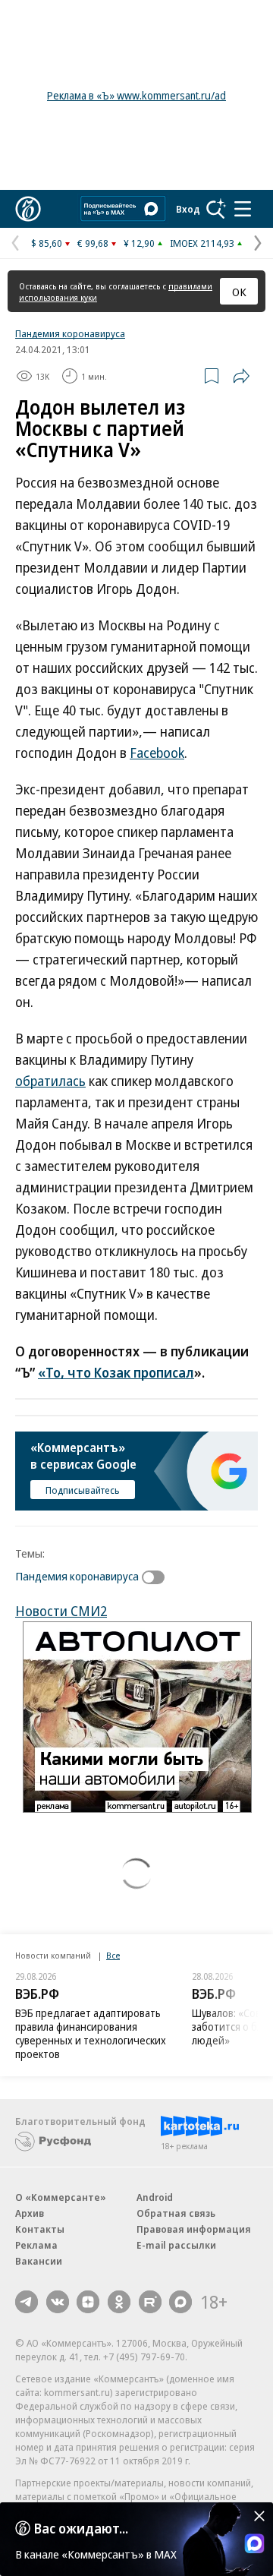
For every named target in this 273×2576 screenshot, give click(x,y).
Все (113, 1955)
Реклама (36, 2245)
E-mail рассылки (176, 2245)
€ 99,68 (93, 243)
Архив (30, 2213)
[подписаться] (157, 1577)
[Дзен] (88, 2302)
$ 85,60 (47, 243)
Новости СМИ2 (61, 1611)
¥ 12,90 (139, 243)
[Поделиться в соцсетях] (241, 376)
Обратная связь (176, 2213)
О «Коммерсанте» (61, 2197)
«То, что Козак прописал (116, 1372)
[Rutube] (150, 2302)
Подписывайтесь (83, 1490)
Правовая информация (194, 2229)
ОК (239, 292)
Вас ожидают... (81, 2528)
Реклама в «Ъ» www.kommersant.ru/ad (136, 95)
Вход (188, 209)
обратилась (50, 1081)
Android (155, 2197)
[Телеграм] (27, 2302)
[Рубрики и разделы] (243, 209)
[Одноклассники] (119, 2302)
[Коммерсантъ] (28, 209)
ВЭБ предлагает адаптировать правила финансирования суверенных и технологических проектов (91, 2033)
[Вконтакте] (58, 2302)
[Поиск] (216, 209)
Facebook (157, 753)
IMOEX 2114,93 (202, 243)
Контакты (40, 2229)
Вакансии (39, 2261)
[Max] (180, 2302)
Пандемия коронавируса (70, 333)
